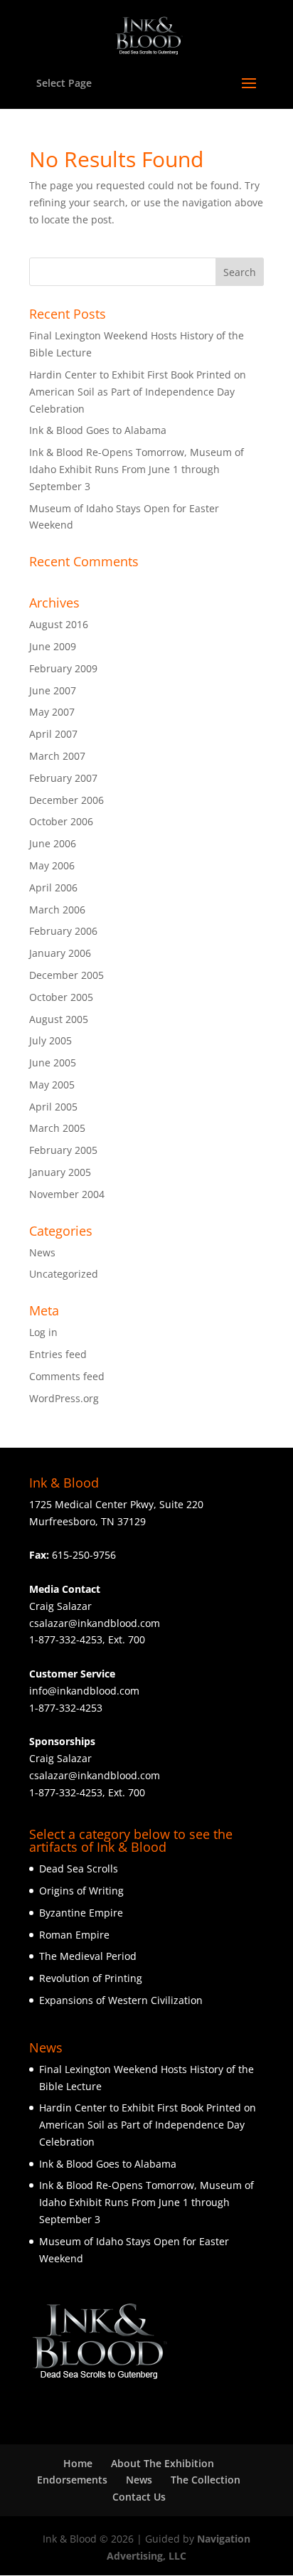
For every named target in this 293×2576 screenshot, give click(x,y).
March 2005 (57, 1128)
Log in (43, 1332)
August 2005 (59, 1019)
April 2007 (53, 734)
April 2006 (53, 887)
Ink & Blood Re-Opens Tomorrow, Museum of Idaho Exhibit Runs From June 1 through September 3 (137, 469)
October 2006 (61, 821)
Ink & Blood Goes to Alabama (98, 430)
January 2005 (60, 1172)
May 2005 (52, 1085)
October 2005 (61, 997)
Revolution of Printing (91, 1978)
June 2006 (53, 843)
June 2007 (53, 690)
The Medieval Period (88, 1956)
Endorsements (72, 2480)
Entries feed (58, 1354)
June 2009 (53, 646)
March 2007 (57, 756)
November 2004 (67, 1194)
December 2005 (66, 975)
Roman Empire (74, 1935)
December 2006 (66, 800)
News (42, 1252)
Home (78, 2463)
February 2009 (63, 668)
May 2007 (52, 712)
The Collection (206, 2480)
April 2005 (53, 1107)
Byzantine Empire (81, 1913)
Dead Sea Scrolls (79, 1869)
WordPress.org (64, 1398)
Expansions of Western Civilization (121, 2000)
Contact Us (139, 2497)
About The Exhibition (163, 2463)
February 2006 (63, 931)
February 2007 (63, 778)
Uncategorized (64, 1274)
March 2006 (57, 910)
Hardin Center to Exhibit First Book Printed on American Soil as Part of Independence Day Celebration (138, 392)
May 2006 (52, 865)
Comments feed (67, 1376)
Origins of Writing (81, 1891)
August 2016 (59, 624)
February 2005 (63, 1150)
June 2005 (53, 1062)
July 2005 (50, 1040)
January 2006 (60, 953)
